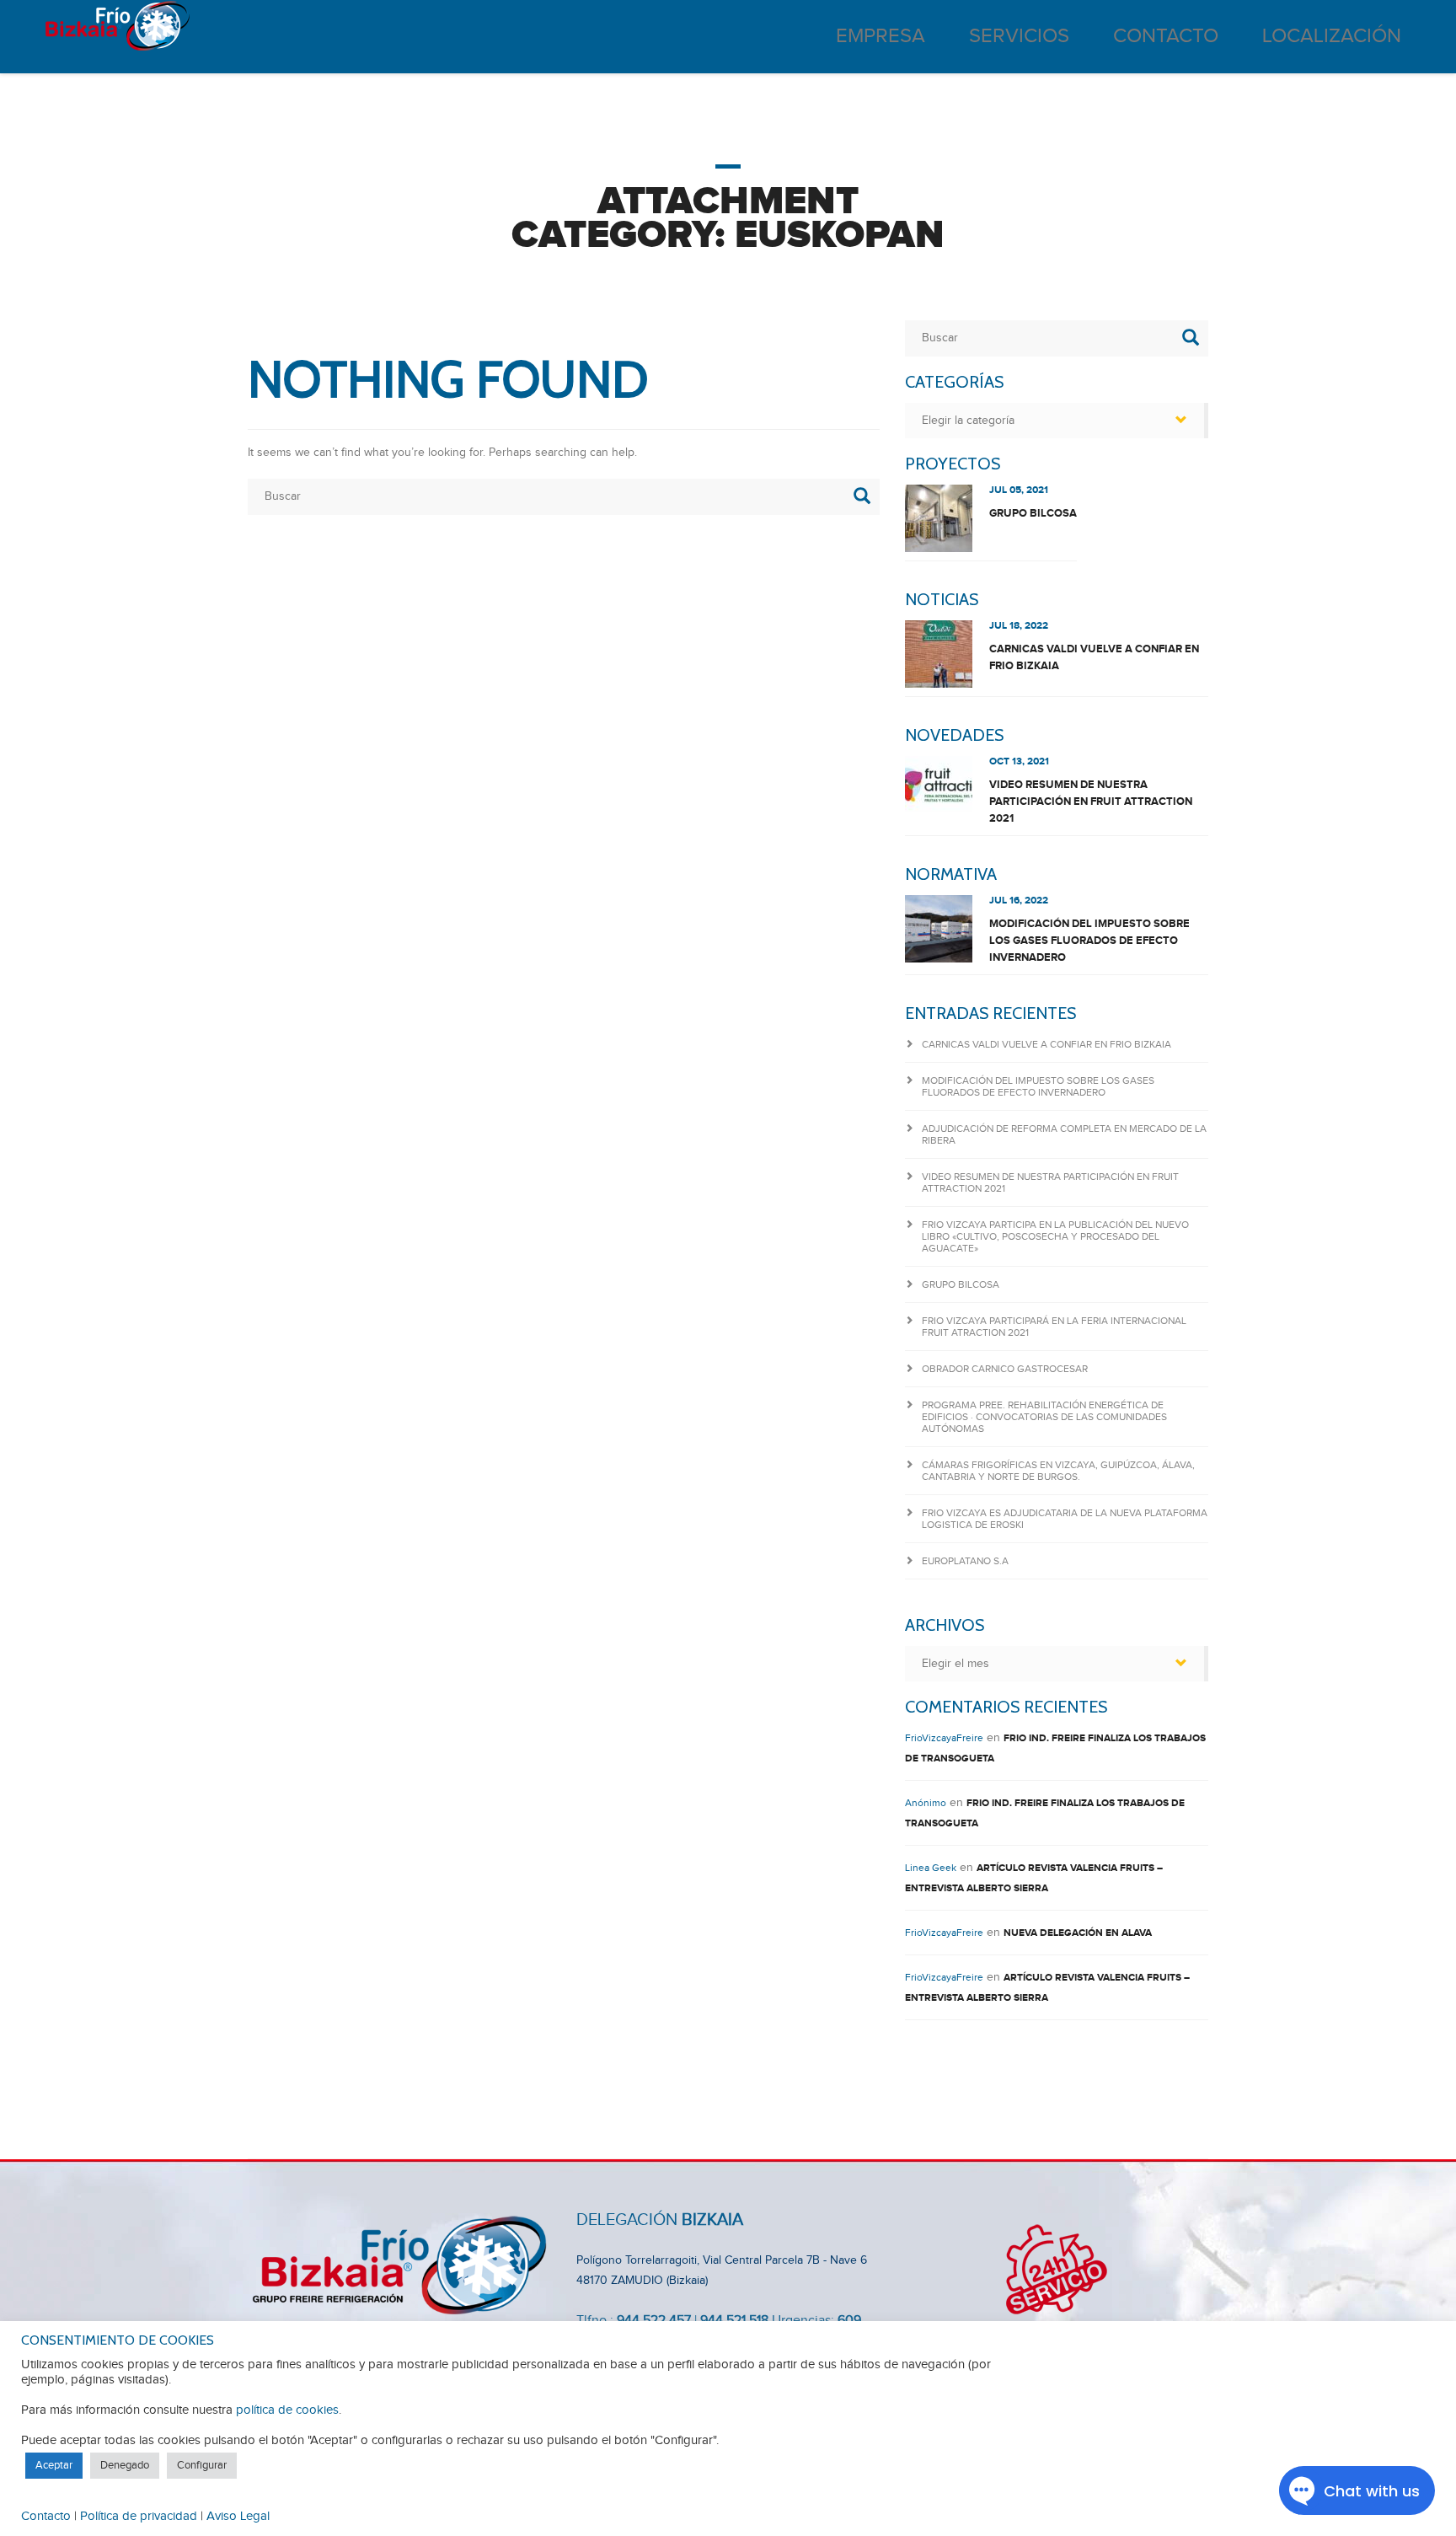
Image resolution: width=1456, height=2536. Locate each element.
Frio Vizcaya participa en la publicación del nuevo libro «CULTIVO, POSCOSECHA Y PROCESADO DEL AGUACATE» (1055, 1236)
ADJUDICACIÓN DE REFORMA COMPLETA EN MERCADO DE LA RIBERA (1064, 1134)
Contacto (46, 2516)
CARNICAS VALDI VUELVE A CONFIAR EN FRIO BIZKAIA (1094, 657)
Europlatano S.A (965, 1561)
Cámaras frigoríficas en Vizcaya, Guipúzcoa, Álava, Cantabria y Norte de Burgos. (1058, 1471)
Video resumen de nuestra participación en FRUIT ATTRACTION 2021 (1091, 802)
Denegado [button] (125, 2465)
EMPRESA (881, 36)
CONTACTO (1166, 36)
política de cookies (287, 2410)
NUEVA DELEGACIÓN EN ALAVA (1078, 1933)
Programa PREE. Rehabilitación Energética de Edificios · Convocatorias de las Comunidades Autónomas (1044, 1417)
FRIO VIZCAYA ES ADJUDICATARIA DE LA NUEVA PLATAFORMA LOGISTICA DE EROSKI (1065, 1519)
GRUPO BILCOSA (1033, 513)
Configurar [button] (202, 2465)
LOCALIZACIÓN (1332, 36)
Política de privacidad (139, 2516)
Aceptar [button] (54, 2465)
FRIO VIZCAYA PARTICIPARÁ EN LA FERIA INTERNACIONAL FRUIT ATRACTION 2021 (1054, 1327)
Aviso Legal (238, 2516)
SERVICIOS (1019, 36)
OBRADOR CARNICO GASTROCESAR (1005, 1369)
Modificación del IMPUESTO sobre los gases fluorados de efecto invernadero (1089, 941)
